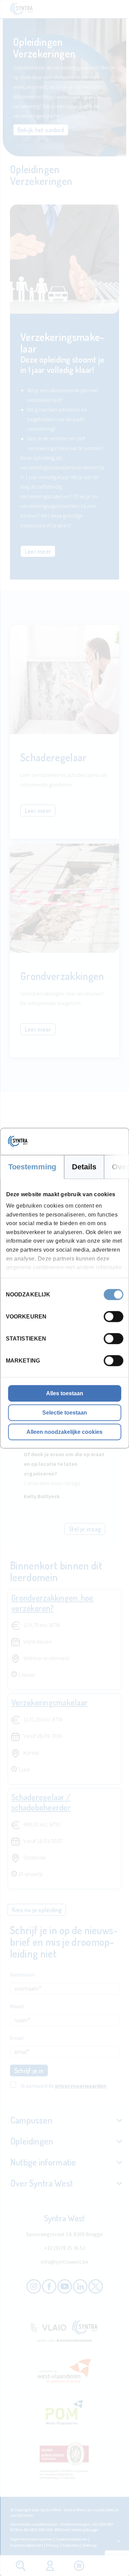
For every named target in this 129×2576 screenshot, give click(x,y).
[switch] (113, 1316)
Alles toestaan (65, 1393)
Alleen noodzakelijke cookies (64, 1432)
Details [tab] (84, 1166)
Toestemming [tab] (32, 1166)
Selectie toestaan (65, 1412)
